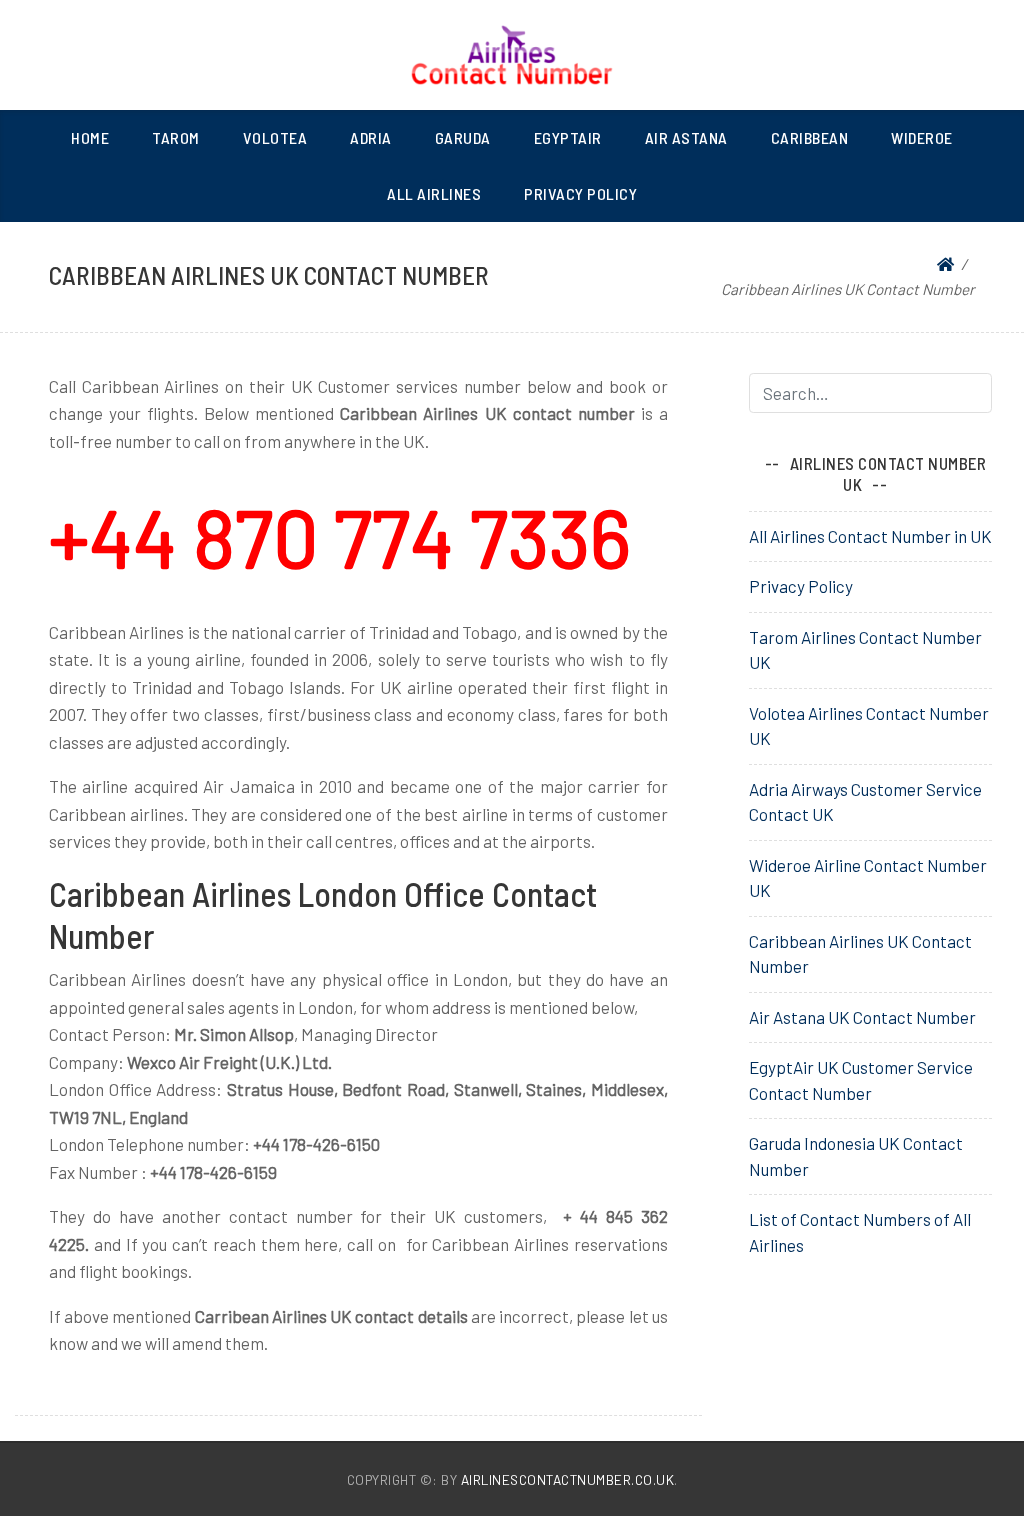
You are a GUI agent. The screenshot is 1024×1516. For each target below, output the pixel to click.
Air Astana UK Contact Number (862, 1017)
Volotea (275, 137)
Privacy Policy (580, 193)
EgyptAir (568, 137)
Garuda (463, 137)
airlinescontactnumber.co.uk (568, 1479)
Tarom (176, 137)
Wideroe (922, 137)
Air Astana (686, 137)
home (90, 137)
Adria (371, 137)
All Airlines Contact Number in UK (870, 536)
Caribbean (810, 137)
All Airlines (434, 193)
